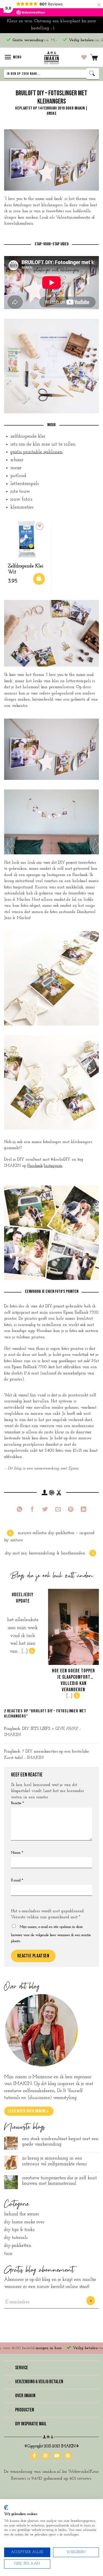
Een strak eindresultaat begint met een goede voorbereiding (60, 2142)
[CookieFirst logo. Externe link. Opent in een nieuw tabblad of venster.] (6, 2508)
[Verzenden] (93, 74)
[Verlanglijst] (84, 57)
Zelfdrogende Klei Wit (26, 569)
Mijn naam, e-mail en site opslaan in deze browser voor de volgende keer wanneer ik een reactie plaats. (51, 1934)
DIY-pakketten (18, 2246)
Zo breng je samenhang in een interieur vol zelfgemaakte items (54, 2161)
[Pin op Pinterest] (71, 1510)
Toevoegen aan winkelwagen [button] (39, 579)
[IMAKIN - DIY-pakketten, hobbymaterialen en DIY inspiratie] (51, 57)
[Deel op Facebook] (32, 1510)
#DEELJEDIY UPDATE (23, 1598)
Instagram (53, 1166)
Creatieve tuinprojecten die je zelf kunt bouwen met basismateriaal (59, 2181)
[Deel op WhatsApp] (20, 1510)
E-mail (17, 1880)
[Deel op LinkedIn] (84, 1510)
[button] (13, 57)
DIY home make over (24, 2222)
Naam (17, 1853)
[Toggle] (9, 2368)
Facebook (35, 1166)
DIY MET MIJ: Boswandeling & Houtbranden (46, 1553)
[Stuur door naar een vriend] (58, 1510)
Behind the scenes (21, 2214)
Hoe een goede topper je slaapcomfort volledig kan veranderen (73, 1680)
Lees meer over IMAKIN (27, 2111)
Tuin (8, 2254)
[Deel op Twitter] (45, 1510)
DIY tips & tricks (19, 2230)
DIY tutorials (16, 2238)
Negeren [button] (64, 28)
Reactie (17, 1803)
